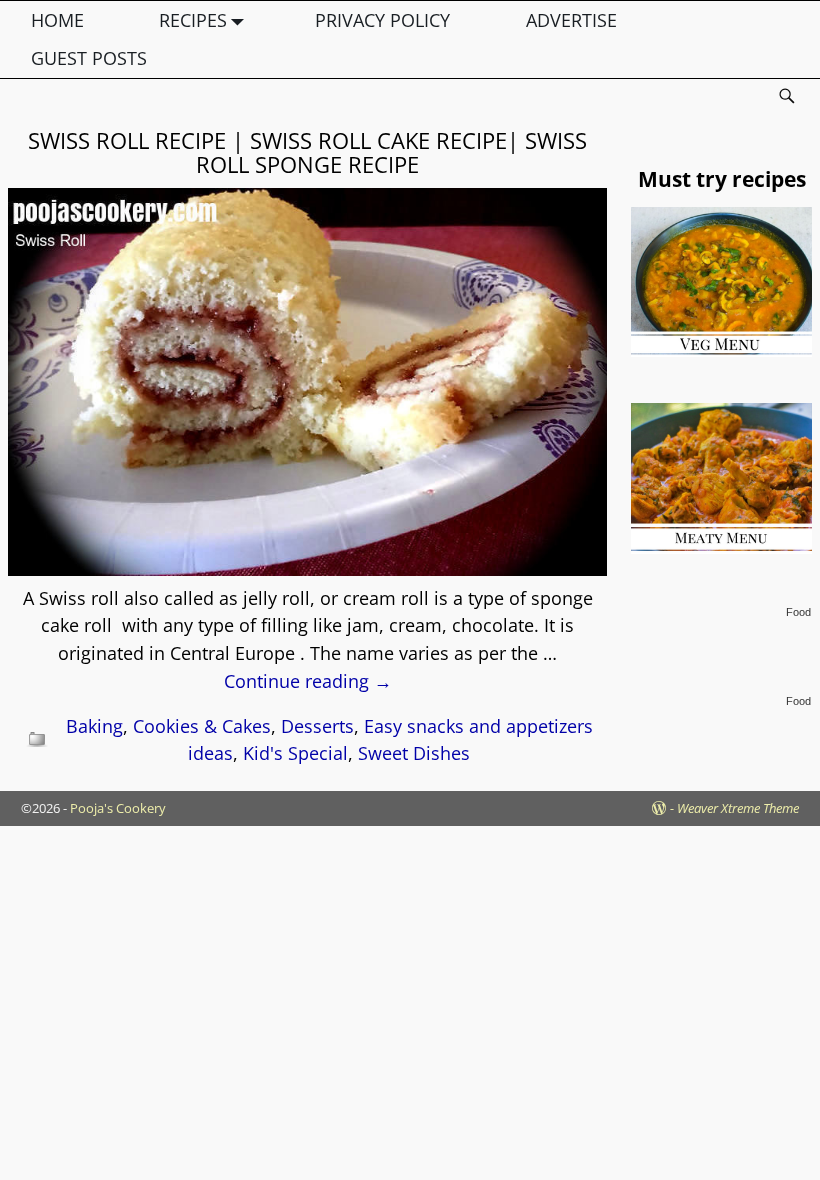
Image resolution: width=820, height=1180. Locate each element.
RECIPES (193, 20)
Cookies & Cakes (202, 726)
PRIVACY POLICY (382, 20)
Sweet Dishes (414, 753)
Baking (94, 726)
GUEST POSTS (89, 58)
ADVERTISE (571, 20)
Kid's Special (295, 753)
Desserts (317, 726)
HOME (57, 20)
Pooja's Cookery (118, 808)
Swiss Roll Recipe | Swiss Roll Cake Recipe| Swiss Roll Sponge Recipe (307, 152)
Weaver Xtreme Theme (738, 808)
